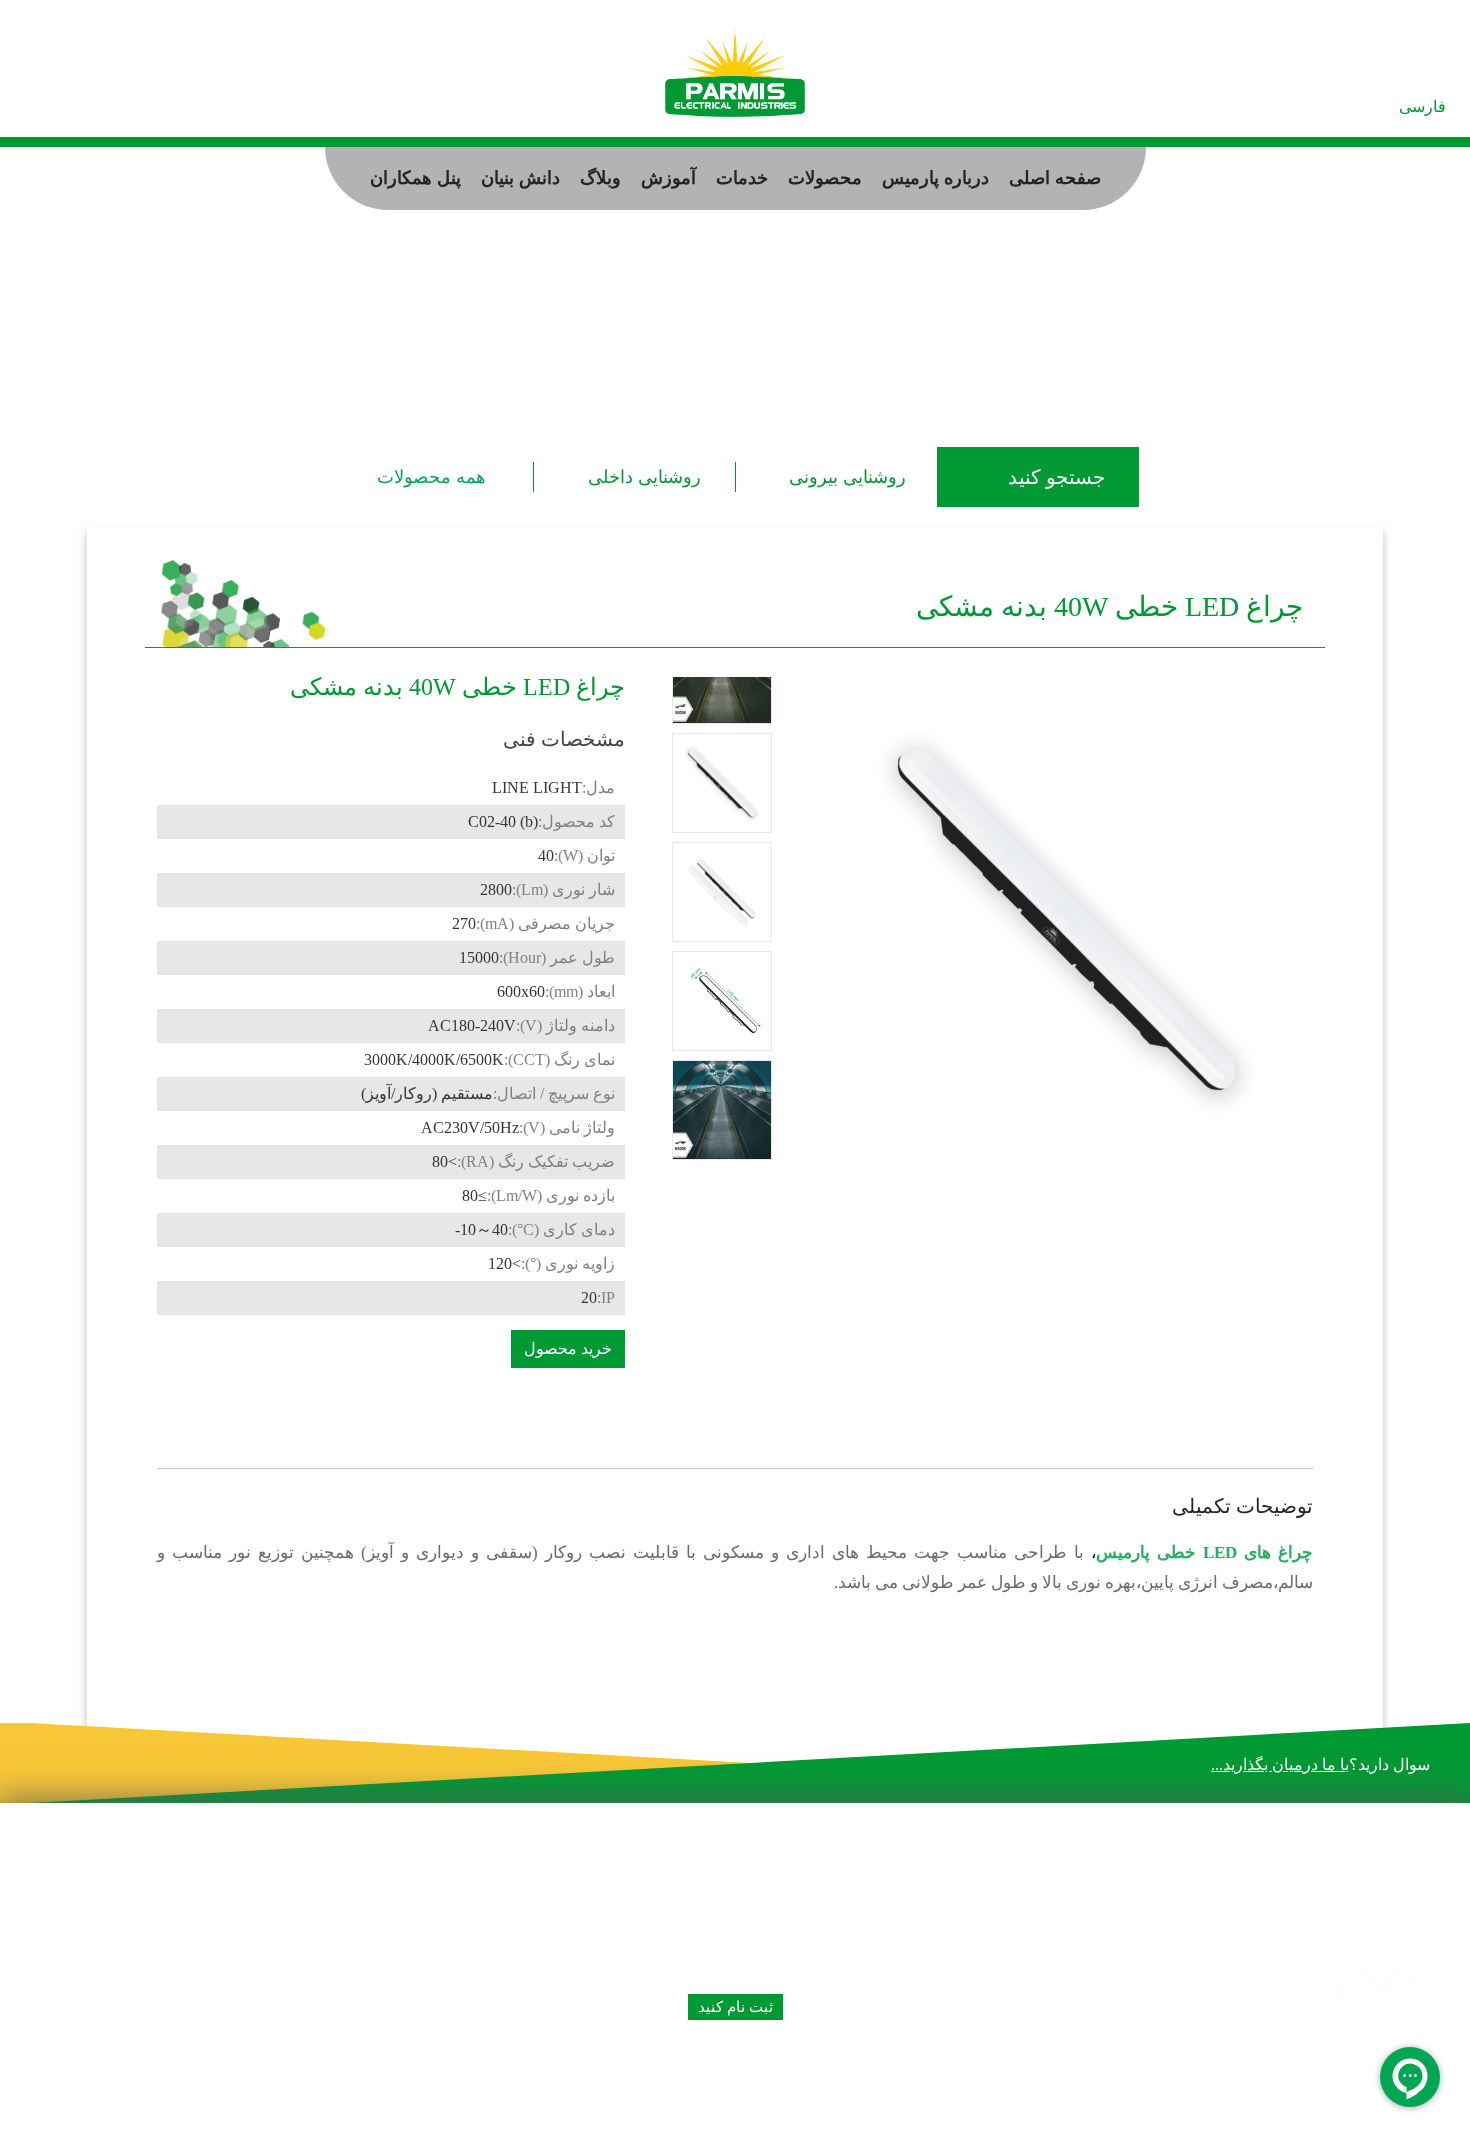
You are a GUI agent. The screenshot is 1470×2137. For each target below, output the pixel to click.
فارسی (1422, 106)
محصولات (825, 178)
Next (721, 674)
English (1309, 106)
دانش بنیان (520, 178)
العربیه (1366, 106)
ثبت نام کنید (735, 2007)
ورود (93, 104)
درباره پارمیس (935, 178)
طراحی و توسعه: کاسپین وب (138, 2107)
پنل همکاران (415, 178)
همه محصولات (431, 477)
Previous (725, 1163)
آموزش (668, 178)
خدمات (742, 178)
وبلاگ (600, 178)
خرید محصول (568, 1348)
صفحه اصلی (1055, 178)
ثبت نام (152, 104)
